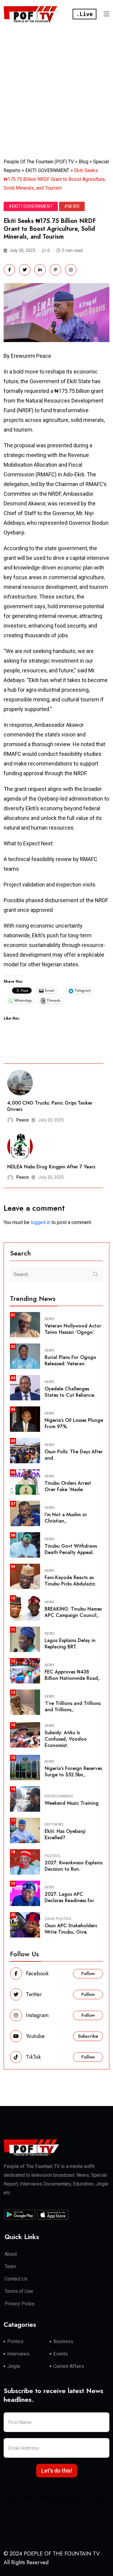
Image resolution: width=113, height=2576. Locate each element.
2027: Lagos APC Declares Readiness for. (70, 1897)
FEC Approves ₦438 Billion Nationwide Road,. (73, 1675)
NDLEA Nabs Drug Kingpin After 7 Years (51, 1167)
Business (63, 2341)
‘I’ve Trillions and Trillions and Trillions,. (73, 1706)
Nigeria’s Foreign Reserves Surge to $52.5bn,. (73, 1771)
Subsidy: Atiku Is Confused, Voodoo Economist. (66, 1739)
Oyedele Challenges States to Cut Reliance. (70, 1392)
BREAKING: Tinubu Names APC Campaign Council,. (73, 1612)
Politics (52, 1856)
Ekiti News (54, 1824)
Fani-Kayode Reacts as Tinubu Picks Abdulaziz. (70, 1581)
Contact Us (16, 2279)
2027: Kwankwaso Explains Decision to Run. (74, 1866)
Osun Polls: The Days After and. (74, 1455)
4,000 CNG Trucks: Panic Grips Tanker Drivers (50, 1106)
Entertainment (59, 1796)
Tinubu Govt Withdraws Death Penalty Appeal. (71, 1549)
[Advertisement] (56, 88)
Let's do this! (57, 2471)
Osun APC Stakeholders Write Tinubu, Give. (71, 1929)
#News (72, 206)
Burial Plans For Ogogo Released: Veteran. (70, 1360)
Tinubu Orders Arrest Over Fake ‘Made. (68, 1486)
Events (61, 2354)
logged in (41, 1222)
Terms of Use (19, 2291)
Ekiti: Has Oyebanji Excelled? (65, 1834)
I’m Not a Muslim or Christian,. (66, 1518)
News (50, 1319)
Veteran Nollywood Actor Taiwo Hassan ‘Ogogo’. (73, 1329)
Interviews (18, 2354)
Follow (88, 1974)
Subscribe (88, 2036)
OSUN (50, 1919)
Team (10, 2266)
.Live (85, 14)
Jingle (14, 2366)
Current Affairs (69, 2366)
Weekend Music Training (72, 1803)
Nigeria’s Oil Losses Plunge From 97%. (74, 1423)
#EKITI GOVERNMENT (31, 206)
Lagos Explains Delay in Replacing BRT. (70, 1644)
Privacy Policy (20, 2304)
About (11, 2254)
